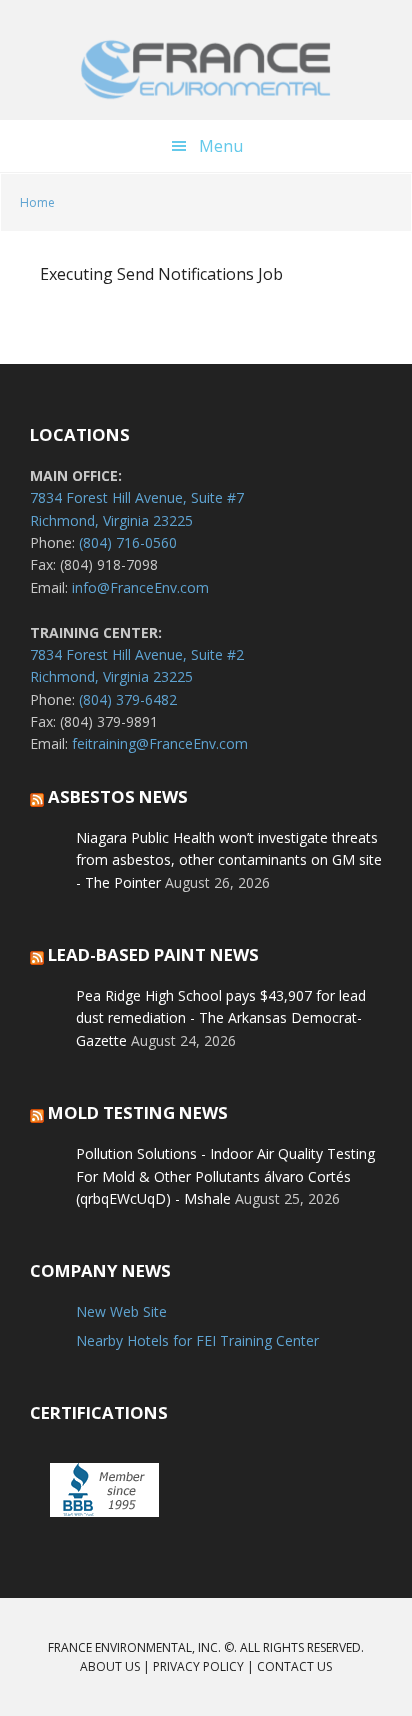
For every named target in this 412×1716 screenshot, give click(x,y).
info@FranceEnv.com (140, 587)
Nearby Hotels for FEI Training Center (197, 1340)
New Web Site (121, 1311)
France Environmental (206, 70)
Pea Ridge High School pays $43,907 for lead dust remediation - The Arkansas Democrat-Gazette (221, 1018)
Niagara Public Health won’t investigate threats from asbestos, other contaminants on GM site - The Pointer (229, 860)
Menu (221, 146)
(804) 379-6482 (128, 699)
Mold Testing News (138, 1112)
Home (37, 202)
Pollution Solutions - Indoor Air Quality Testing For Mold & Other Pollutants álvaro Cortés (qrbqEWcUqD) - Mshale (225, 1176)
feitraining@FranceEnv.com (160, 743)
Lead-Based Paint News (153, 954)
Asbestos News (118, 796)
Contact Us (294, 1666)
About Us (110, 1666)
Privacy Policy (198, 1666)
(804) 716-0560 (128, 542)
